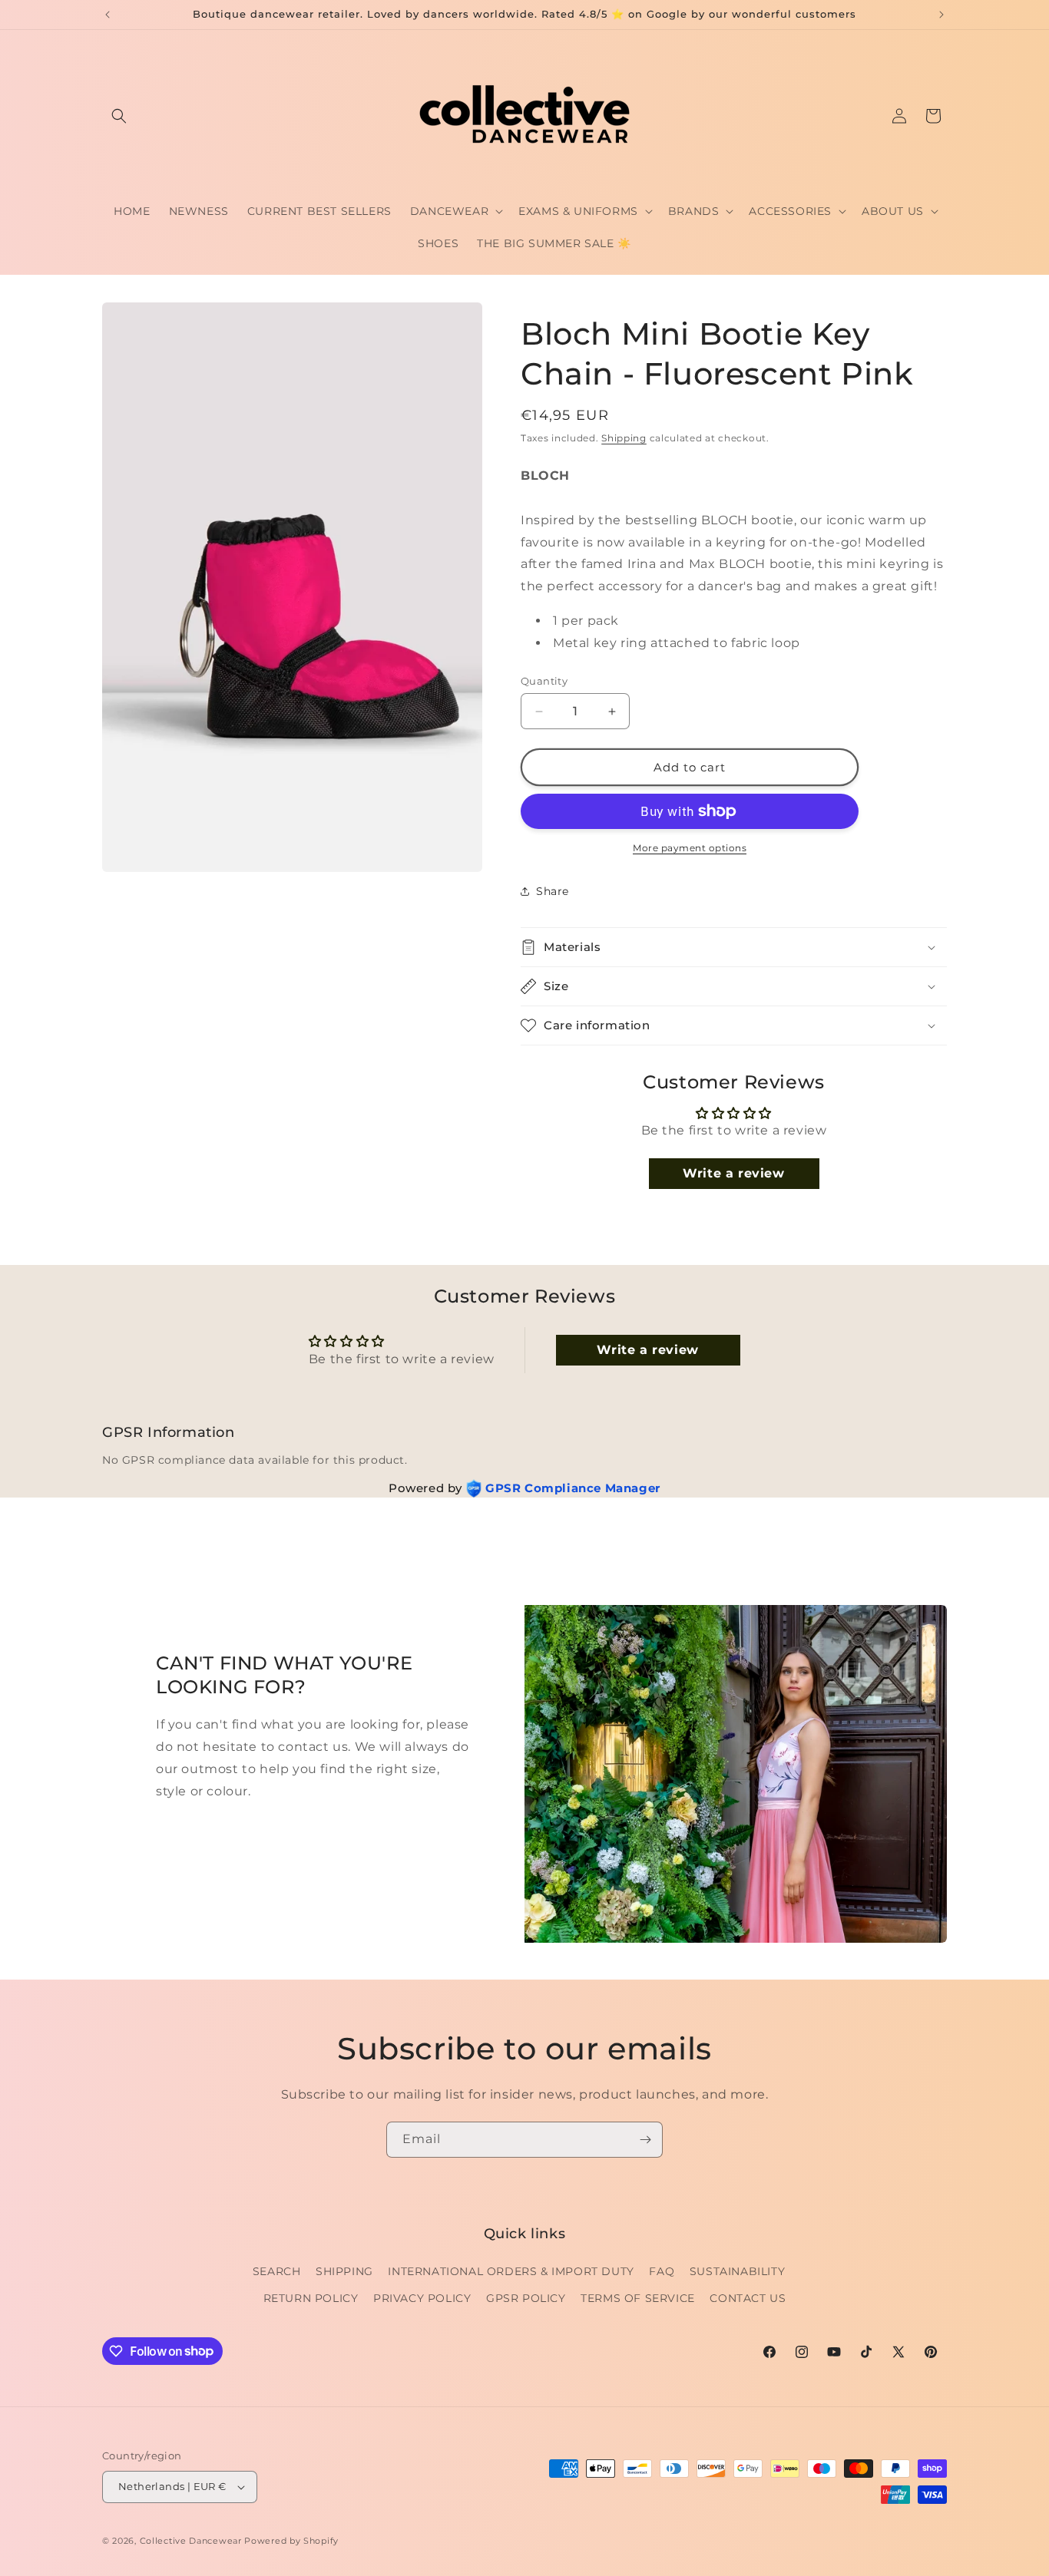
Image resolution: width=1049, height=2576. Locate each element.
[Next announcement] (941, 15)
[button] (119, 116)
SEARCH (277, 2271)
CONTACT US (748, 2298)
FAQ (662, 2271)
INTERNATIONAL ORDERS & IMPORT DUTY (511, 2271)
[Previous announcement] (108, 15)
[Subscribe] (645, 2140)
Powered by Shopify (291, 2541)
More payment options (690, 848)
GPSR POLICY (526, 2298)
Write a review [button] (733, 1173)
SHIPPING (344, 2271)
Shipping (624, 438)
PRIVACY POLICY (422, 2298)
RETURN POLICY (311, 2298)
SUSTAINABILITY (737, 2271)
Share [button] (553, 891)
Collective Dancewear (191, 2541)
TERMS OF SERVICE (638, 2298)
